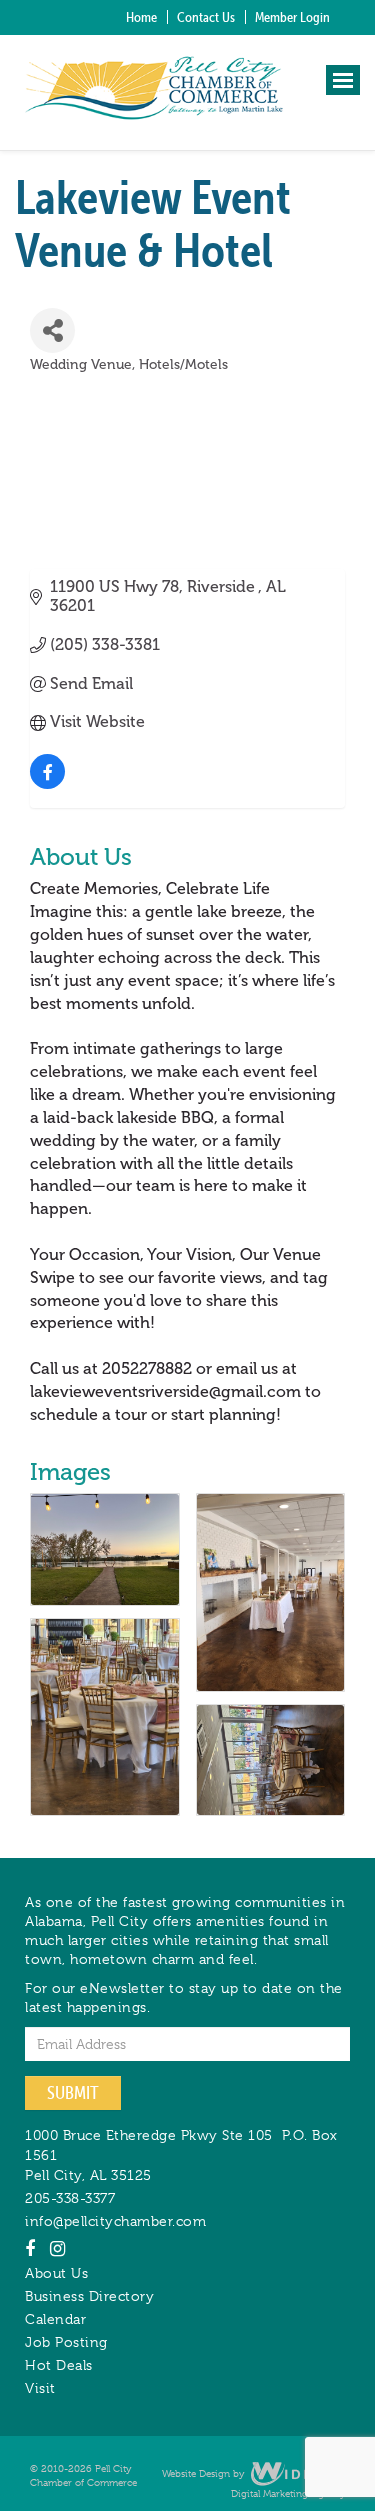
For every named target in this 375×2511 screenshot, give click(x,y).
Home (141, 17)
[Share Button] (52, 330)
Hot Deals (59, 2365)
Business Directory (89, 2296)
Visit (40, 2388)
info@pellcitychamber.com (115, 2221)
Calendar (55, 2319)
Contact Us (206, 17)
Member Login (292, 17)
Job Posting (66, 2342)
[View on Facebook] (47, 783)
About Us (56, 2273)
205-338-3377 (70, 2198)
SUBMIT (73, 2092)
